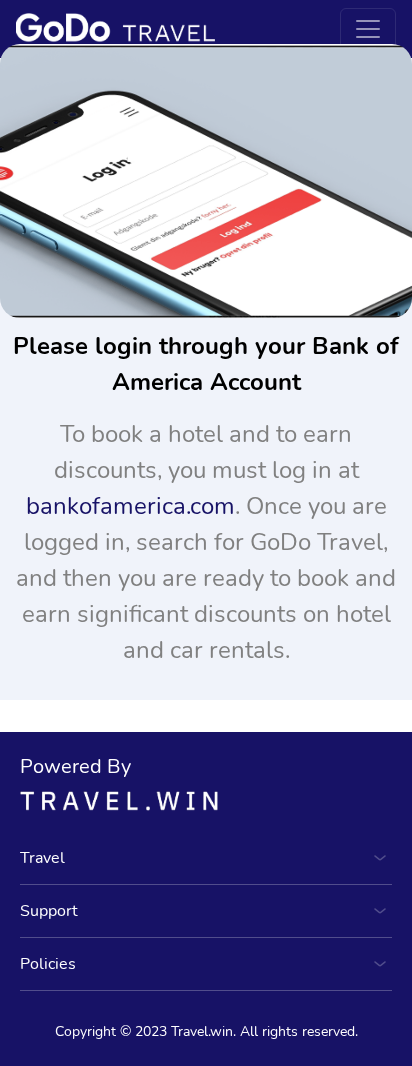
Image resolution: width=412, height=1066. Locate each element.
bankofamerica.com (130, 506)
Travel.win (202, 1031)
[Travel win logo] (206, 800)
